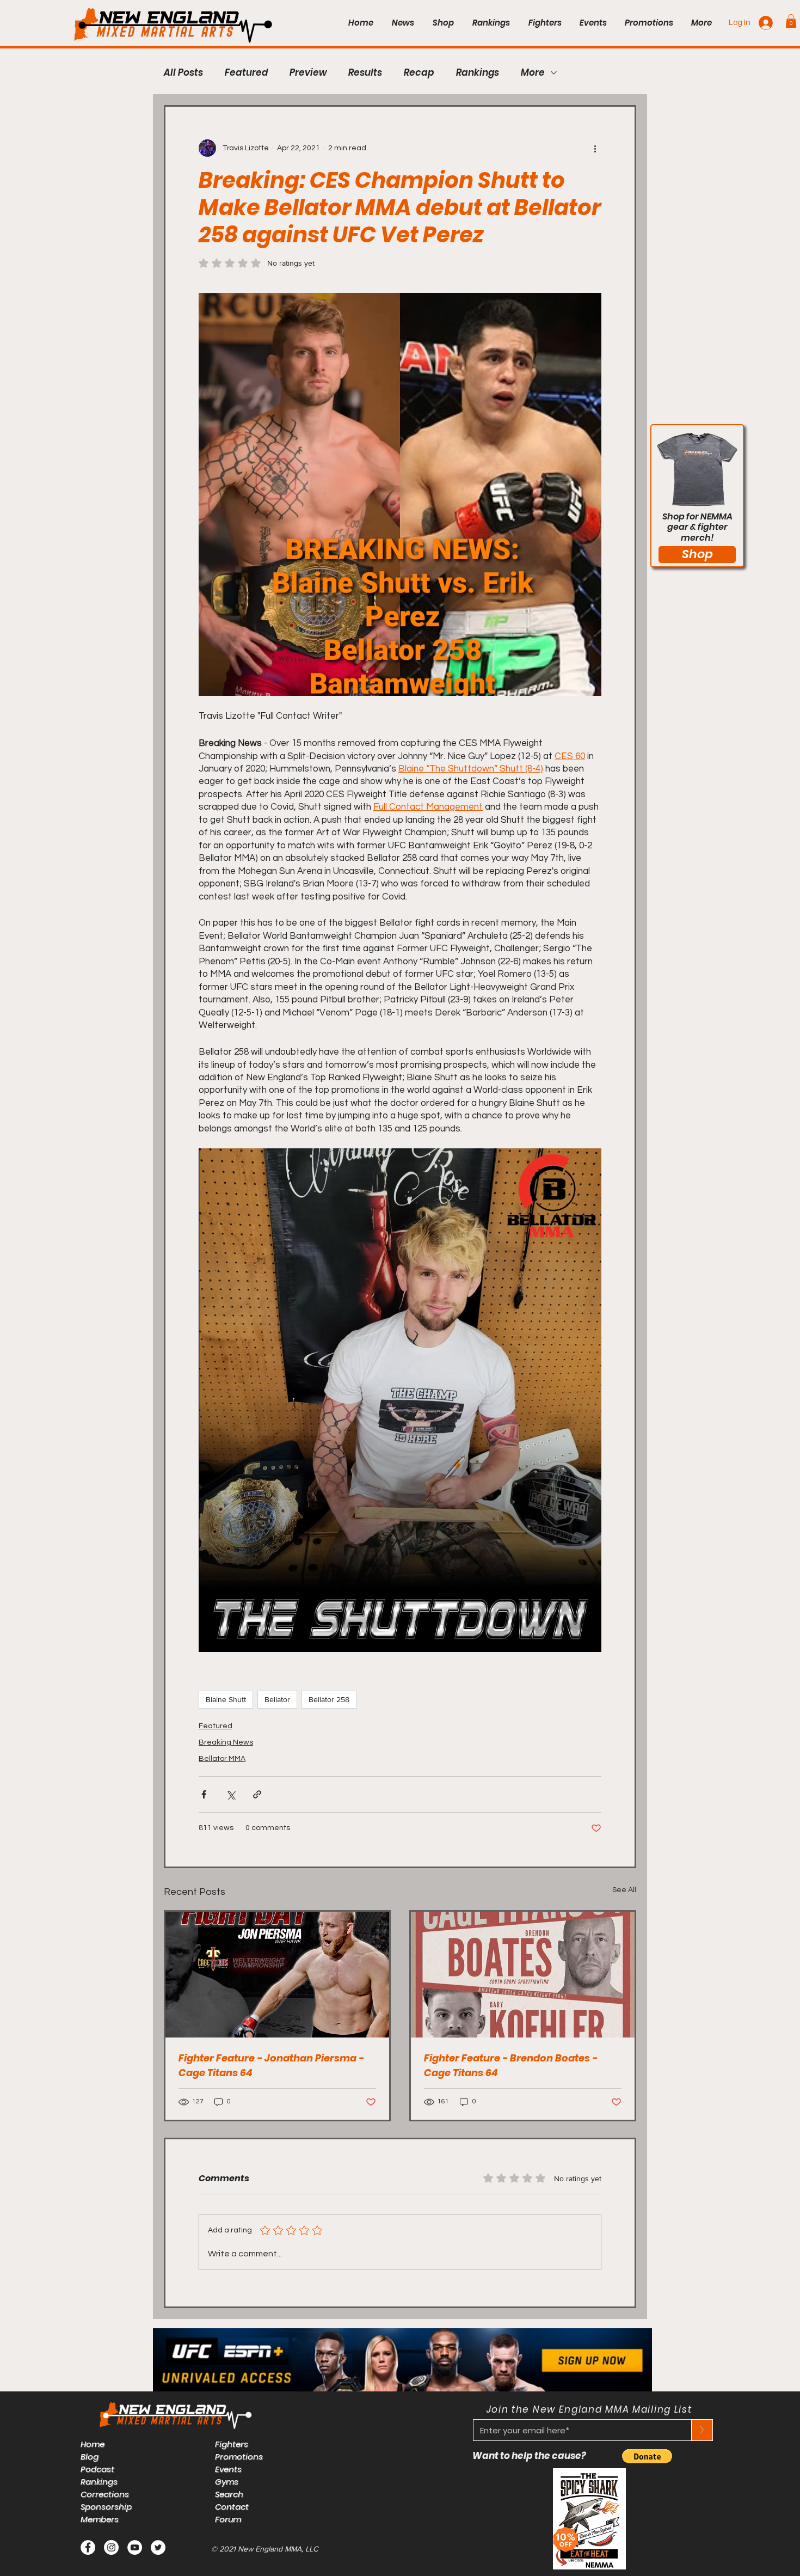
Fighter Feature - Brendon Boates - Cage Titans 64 (511, 2065)
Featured (246, 73)
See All (624, 1890)
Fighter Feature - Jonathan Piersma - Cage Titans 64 (271, 2065)
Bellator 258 (329, 1699)
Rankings (478, 73)
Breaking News (226, 1742)
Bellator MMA (222, 1759)
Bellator (277, 1699)
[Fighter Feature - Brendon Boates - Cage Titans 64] (523, 1975)
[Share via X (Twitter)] (230, 1794)
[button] (791, 21)
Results (365, 73)
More (533, 73)
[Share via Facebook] (204, 1794)
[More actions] (595, 148)
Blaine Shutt (226, 1699)
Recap (419, 73)
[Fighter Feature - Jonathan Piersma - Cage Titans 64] (277, 1975)
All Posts (183, 73)
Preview (308, 73)
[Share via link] (257, 1794)
